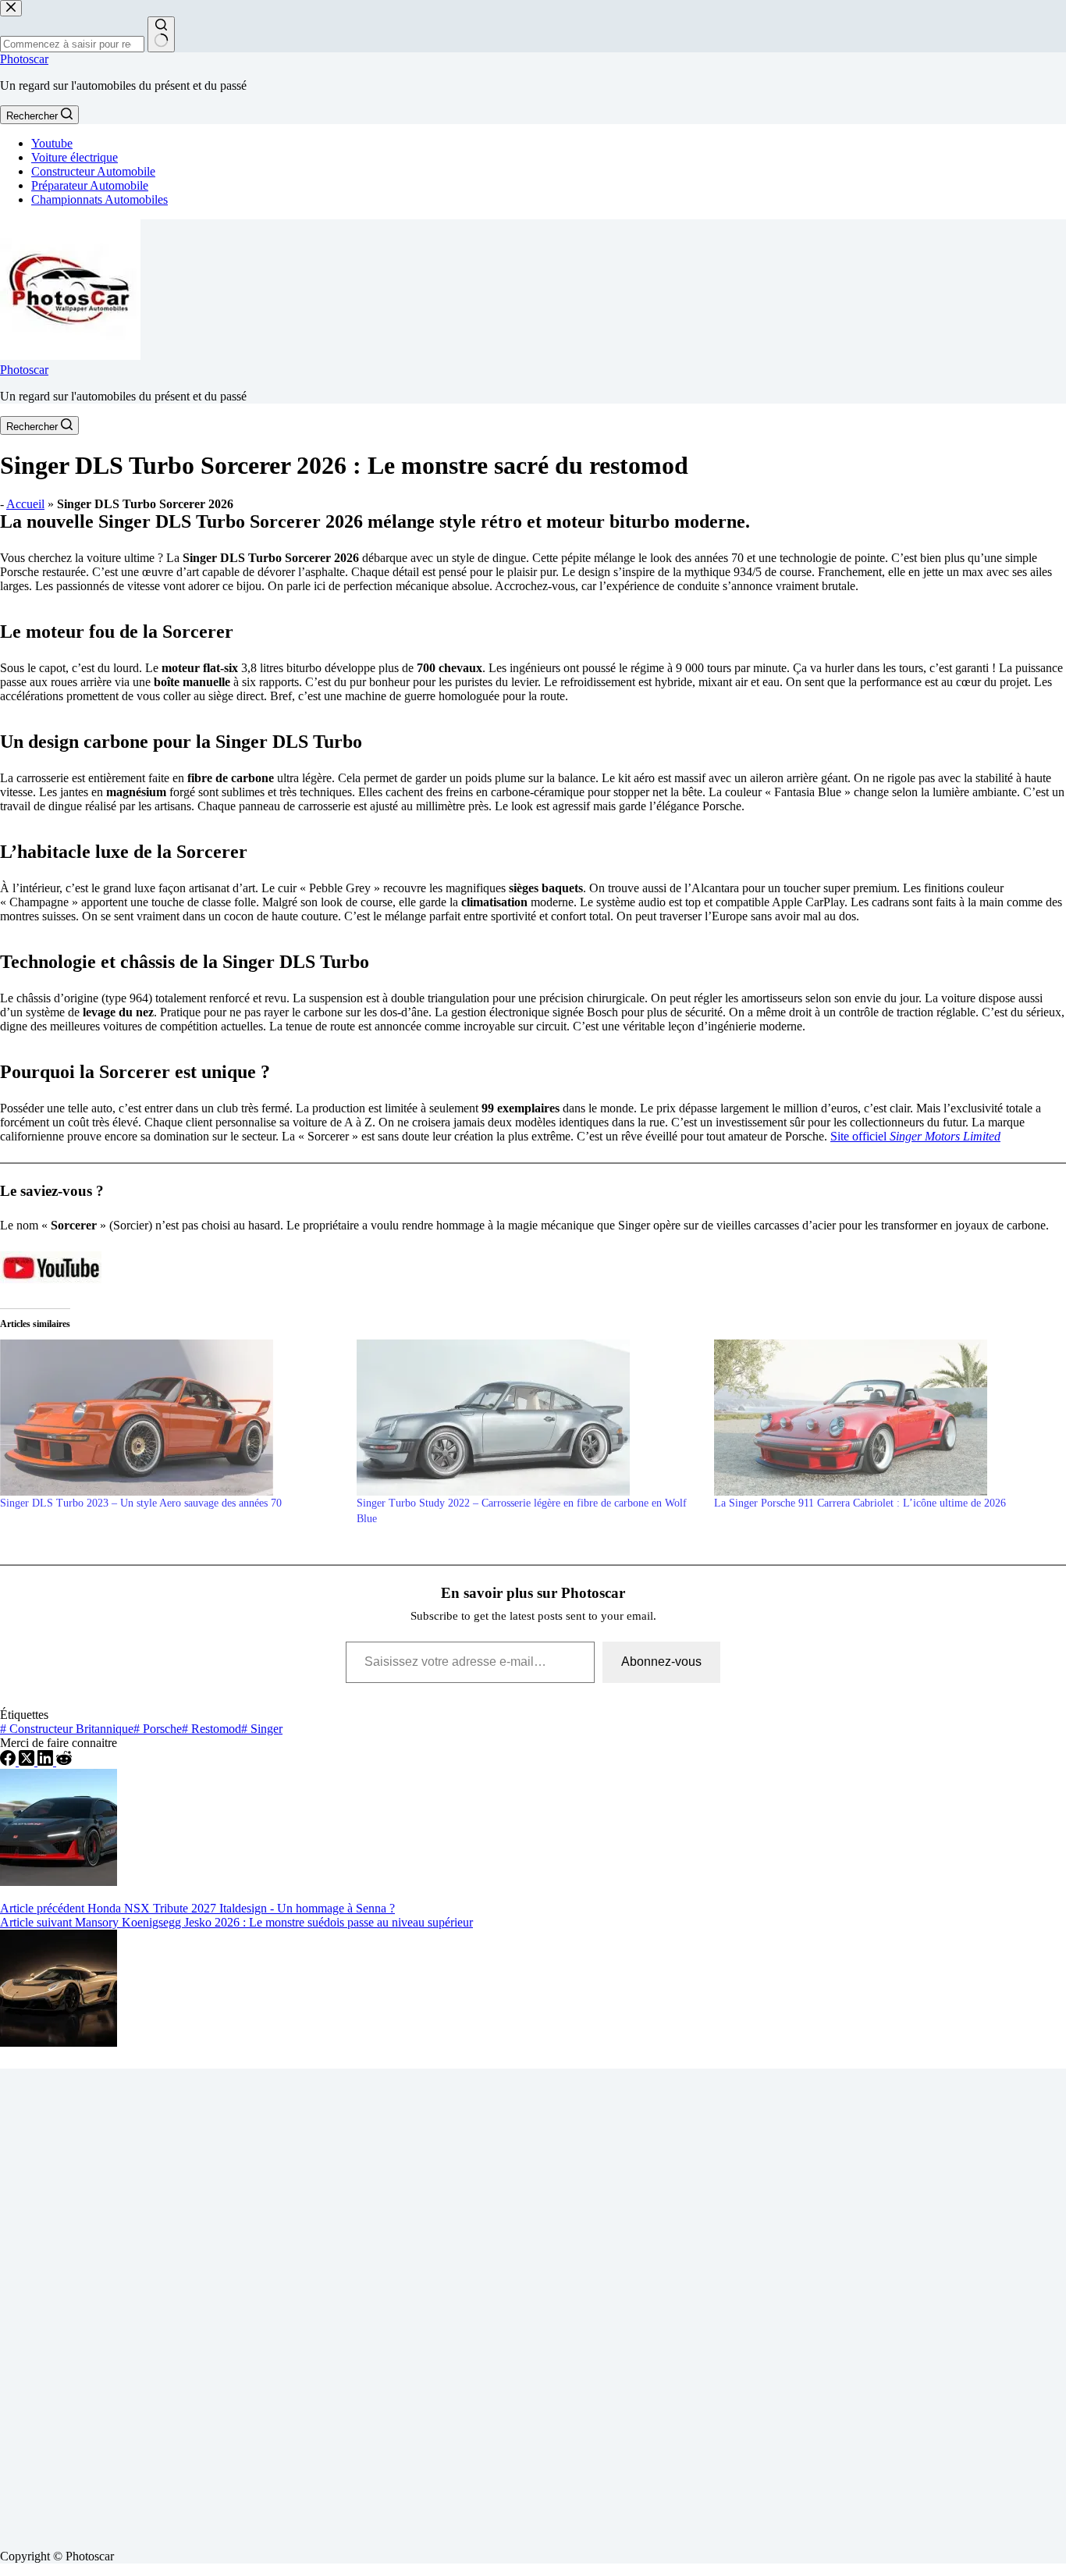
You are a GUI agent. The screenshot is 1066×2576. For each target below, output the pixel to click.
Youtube (52, 143)
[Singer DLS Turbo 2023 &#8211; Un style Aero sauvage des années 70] (171, 1418)
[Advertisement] (468, 2303)
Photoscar (24, 59)
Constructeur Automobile (93, 171)
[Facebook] (9, 1761)
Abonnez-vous (661, 1662)
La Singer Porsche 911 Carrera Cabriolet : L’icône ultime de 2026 (860, 1503)
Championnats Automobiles (99, 199)
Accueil (25, 504)
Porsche (158, 1729)
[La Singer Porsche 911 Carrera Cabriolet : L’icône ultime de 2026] (885, 1418)
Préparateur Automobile (90, 185)
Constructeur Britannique (67, 1729)
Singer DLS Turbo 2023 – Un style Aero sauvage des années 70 (141, 1503)
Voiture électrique (75, 157)
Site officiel (915, 1136)
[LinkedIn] (47, 1761)
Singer (262, 1729)
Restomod (211, 1729)
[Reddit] (64, 1761)
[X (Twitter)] (28, 1761)
